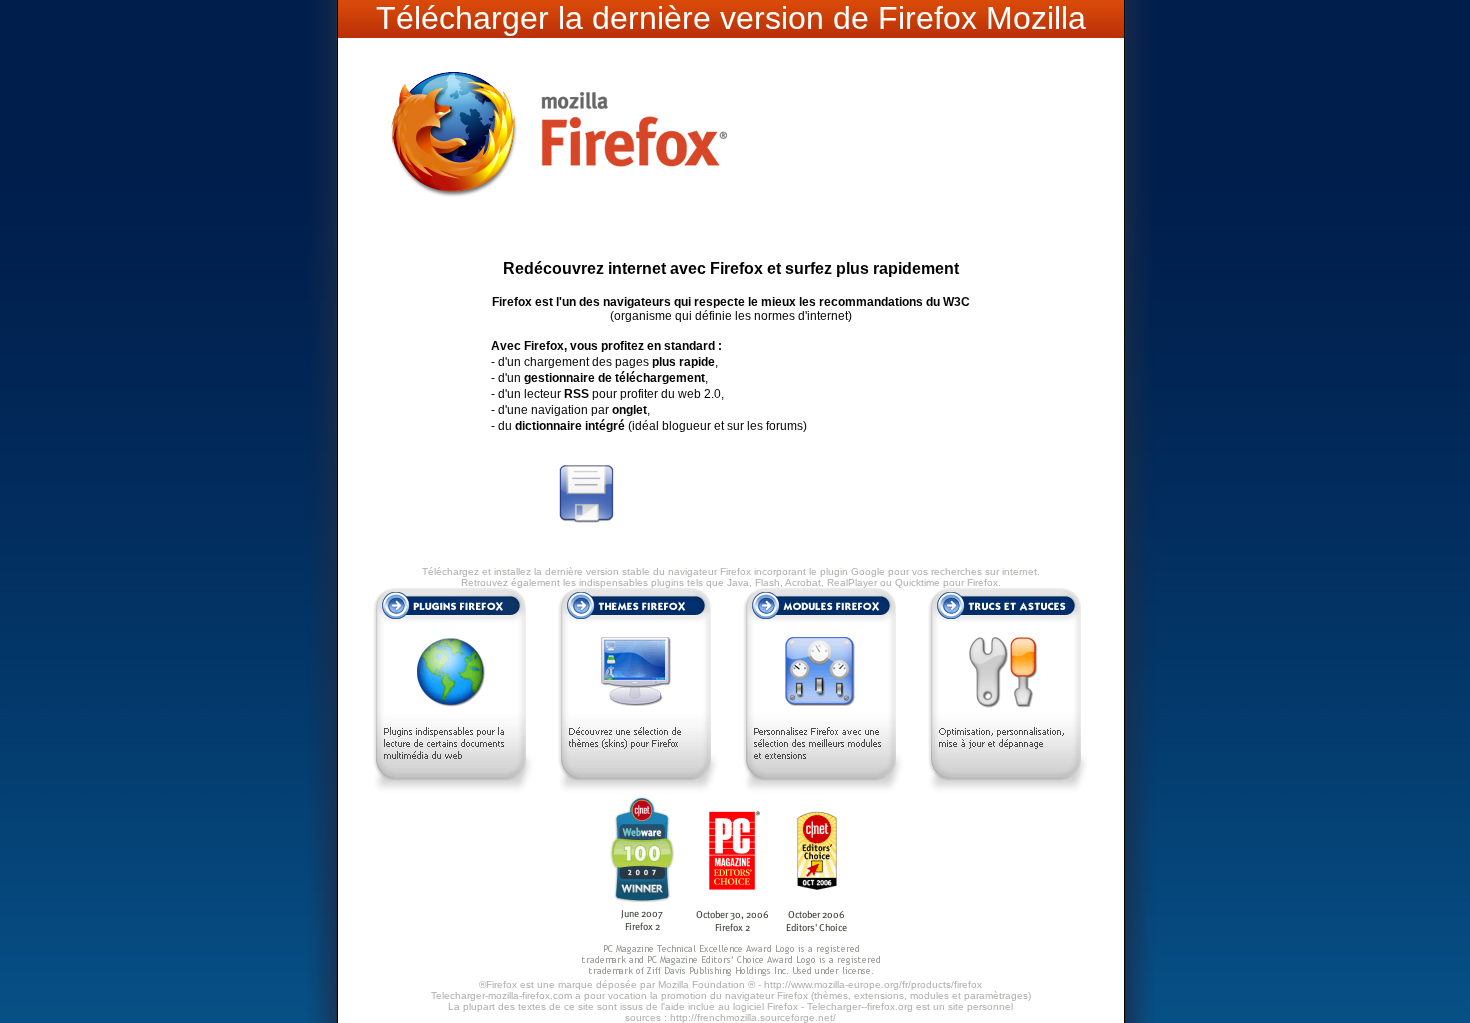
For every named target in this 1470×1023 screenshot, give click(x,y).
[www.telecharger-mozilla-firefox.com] (557, 226)
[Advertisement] (852, 494)
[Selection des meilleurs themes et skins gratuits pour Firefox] (638, 789)
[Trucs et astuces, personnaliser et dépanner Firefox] (1008, 789)
